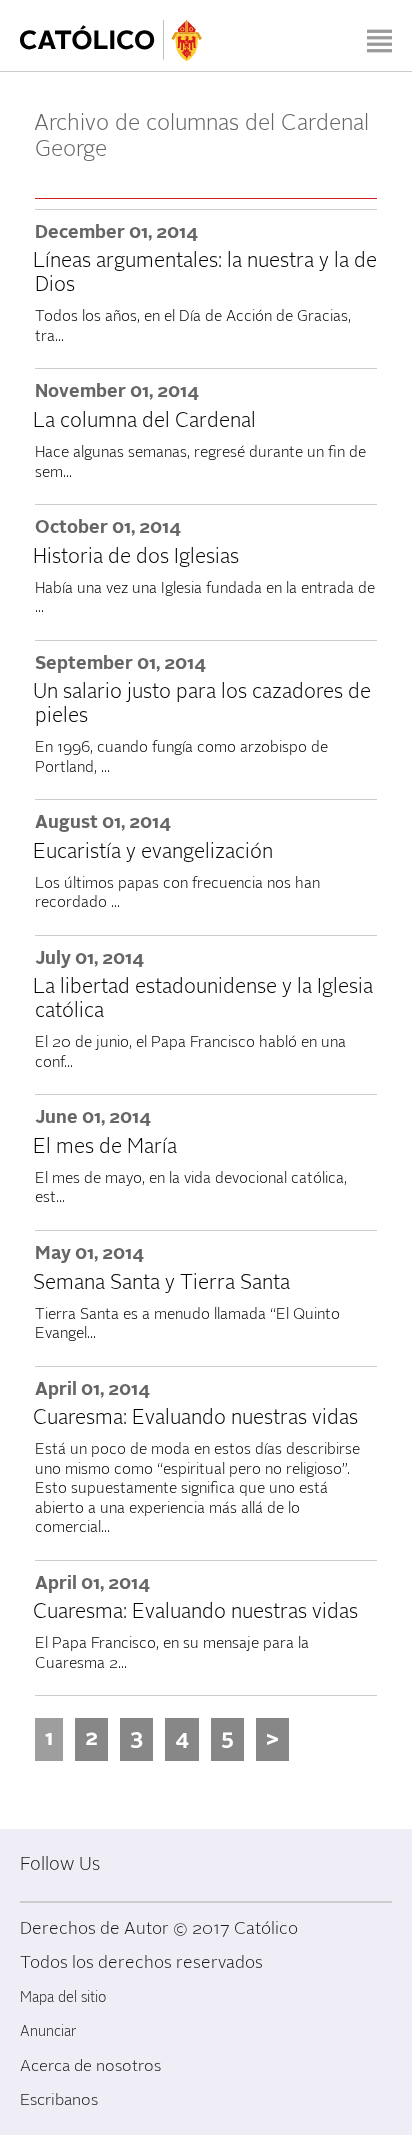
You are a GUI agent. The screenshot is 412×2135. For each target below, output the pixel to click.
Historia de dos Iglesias (136, 557)
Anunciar (48, 2031)
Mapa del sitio (63, 1997)
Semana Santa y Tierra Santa (161, 1283)
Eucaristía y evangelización (153, 852)
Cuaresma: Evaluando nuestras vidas (195, 1418)
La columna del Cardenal (144, 421)
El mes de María (105, 1147)
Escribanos (59, 2100)
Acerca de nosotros (90, 2066)
